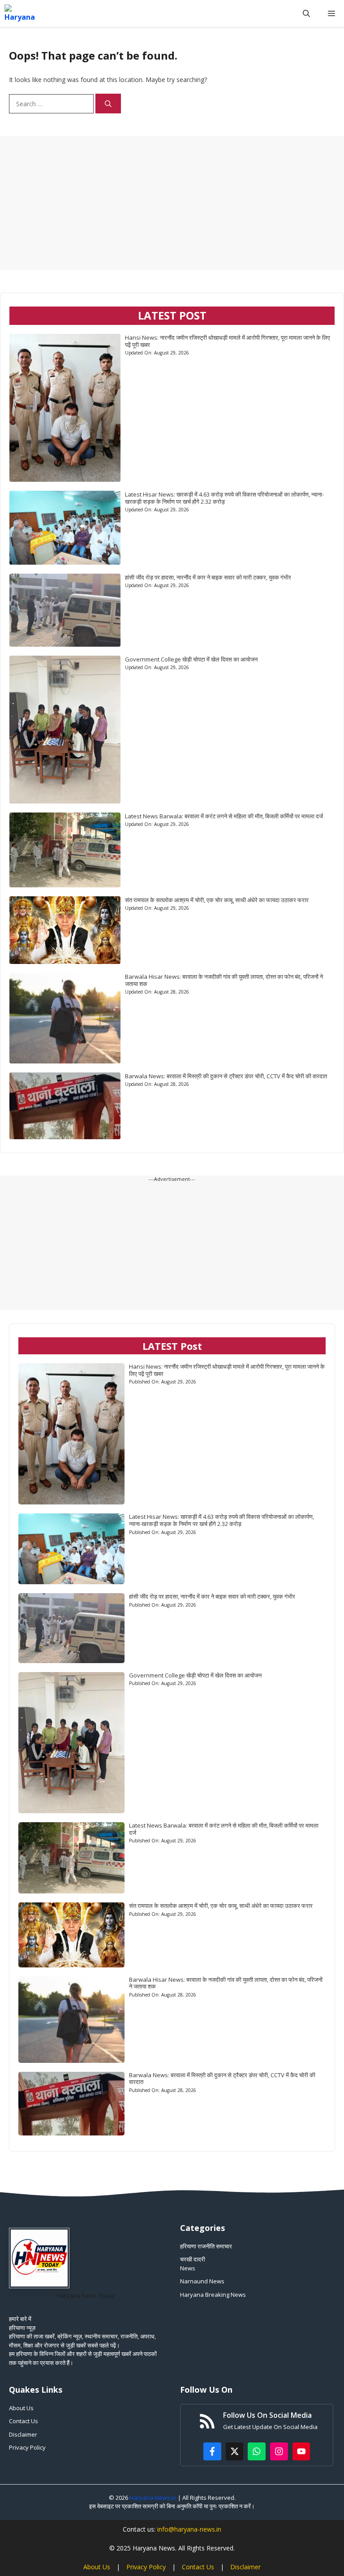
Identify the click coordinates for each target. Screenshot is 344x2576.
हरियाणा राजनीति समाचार (206, 2246)
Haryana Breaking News (213, 2295)
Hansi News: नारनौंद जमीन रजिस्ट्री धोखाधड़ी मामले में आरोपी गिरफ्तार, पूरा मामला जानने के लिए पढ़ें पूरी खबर (228, 341)
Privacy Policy (27, 2447)
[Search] (108, 104)
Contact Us (24, 2421)
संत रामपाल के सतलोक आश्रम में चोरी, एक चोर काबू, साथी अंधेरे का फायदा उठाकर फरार (217, 900)
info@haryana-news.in (189, 2529)
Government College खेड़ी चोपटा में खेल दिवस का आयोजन (191, 659)
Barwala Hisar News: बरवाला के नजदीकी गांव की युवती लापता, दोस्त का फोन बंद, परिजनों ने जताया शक (224, 980)
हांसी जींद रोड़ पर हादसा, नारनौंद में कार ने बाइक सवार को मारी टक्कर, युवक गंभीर (208, 577)
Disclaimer (23, 2434)
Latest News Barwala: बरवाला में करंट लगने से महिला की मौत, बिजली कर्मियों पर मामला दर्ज (224, 816)
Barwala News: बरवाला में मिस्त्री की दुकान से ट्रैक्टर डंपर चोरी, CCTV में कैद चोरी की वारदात (226, 1076)
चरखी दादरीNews (193, 2264)
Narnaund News (202, 2281)
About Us (21, 2408)
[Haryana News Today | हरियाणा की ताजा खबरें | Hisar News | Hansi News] (20, 13)
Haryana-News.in (153, 2498)
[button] (306, 13)
